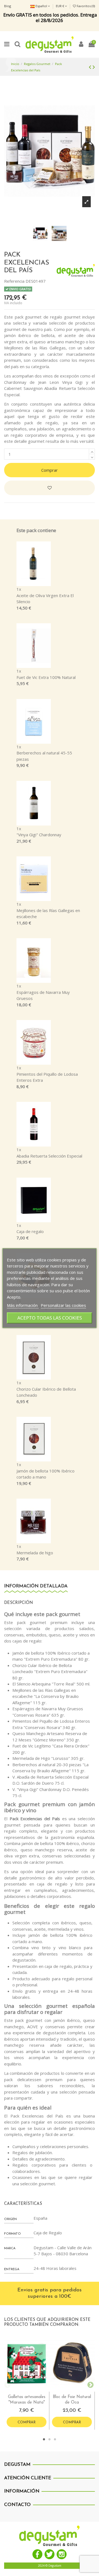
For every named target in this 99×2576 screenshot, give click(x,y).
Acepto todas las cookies (50, 1318)
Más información (23, 1305)
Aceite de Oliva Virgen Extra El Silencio (45, 599)
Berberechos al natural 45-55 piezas (44, 756)
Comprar (50, 470)
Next (89, 2384)
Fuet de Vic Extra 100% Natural (46, 677)
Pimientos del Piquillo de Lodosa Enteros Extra (47, 1077)
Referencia (14, 281)
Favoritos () (85, 6)
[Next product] (94, 67)
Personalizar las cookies (63, 1305)
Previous (7, 2384)
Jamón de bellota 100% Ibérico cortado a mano (46, 1474)
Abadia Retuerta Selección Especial (49, 1156)
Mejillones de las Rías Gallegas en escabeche (48, 914)
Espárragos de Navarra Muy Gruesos (43, 995)
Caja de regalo (30, 1231)
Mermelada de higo (35, 1553)
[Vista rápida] (31, 2390)
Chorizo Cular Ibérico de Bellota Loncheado (46, 1392)
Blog (8, 6)
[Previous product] (91, 67)
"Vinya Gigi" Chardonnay (39, 835)
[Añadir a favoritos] (50, 488)
